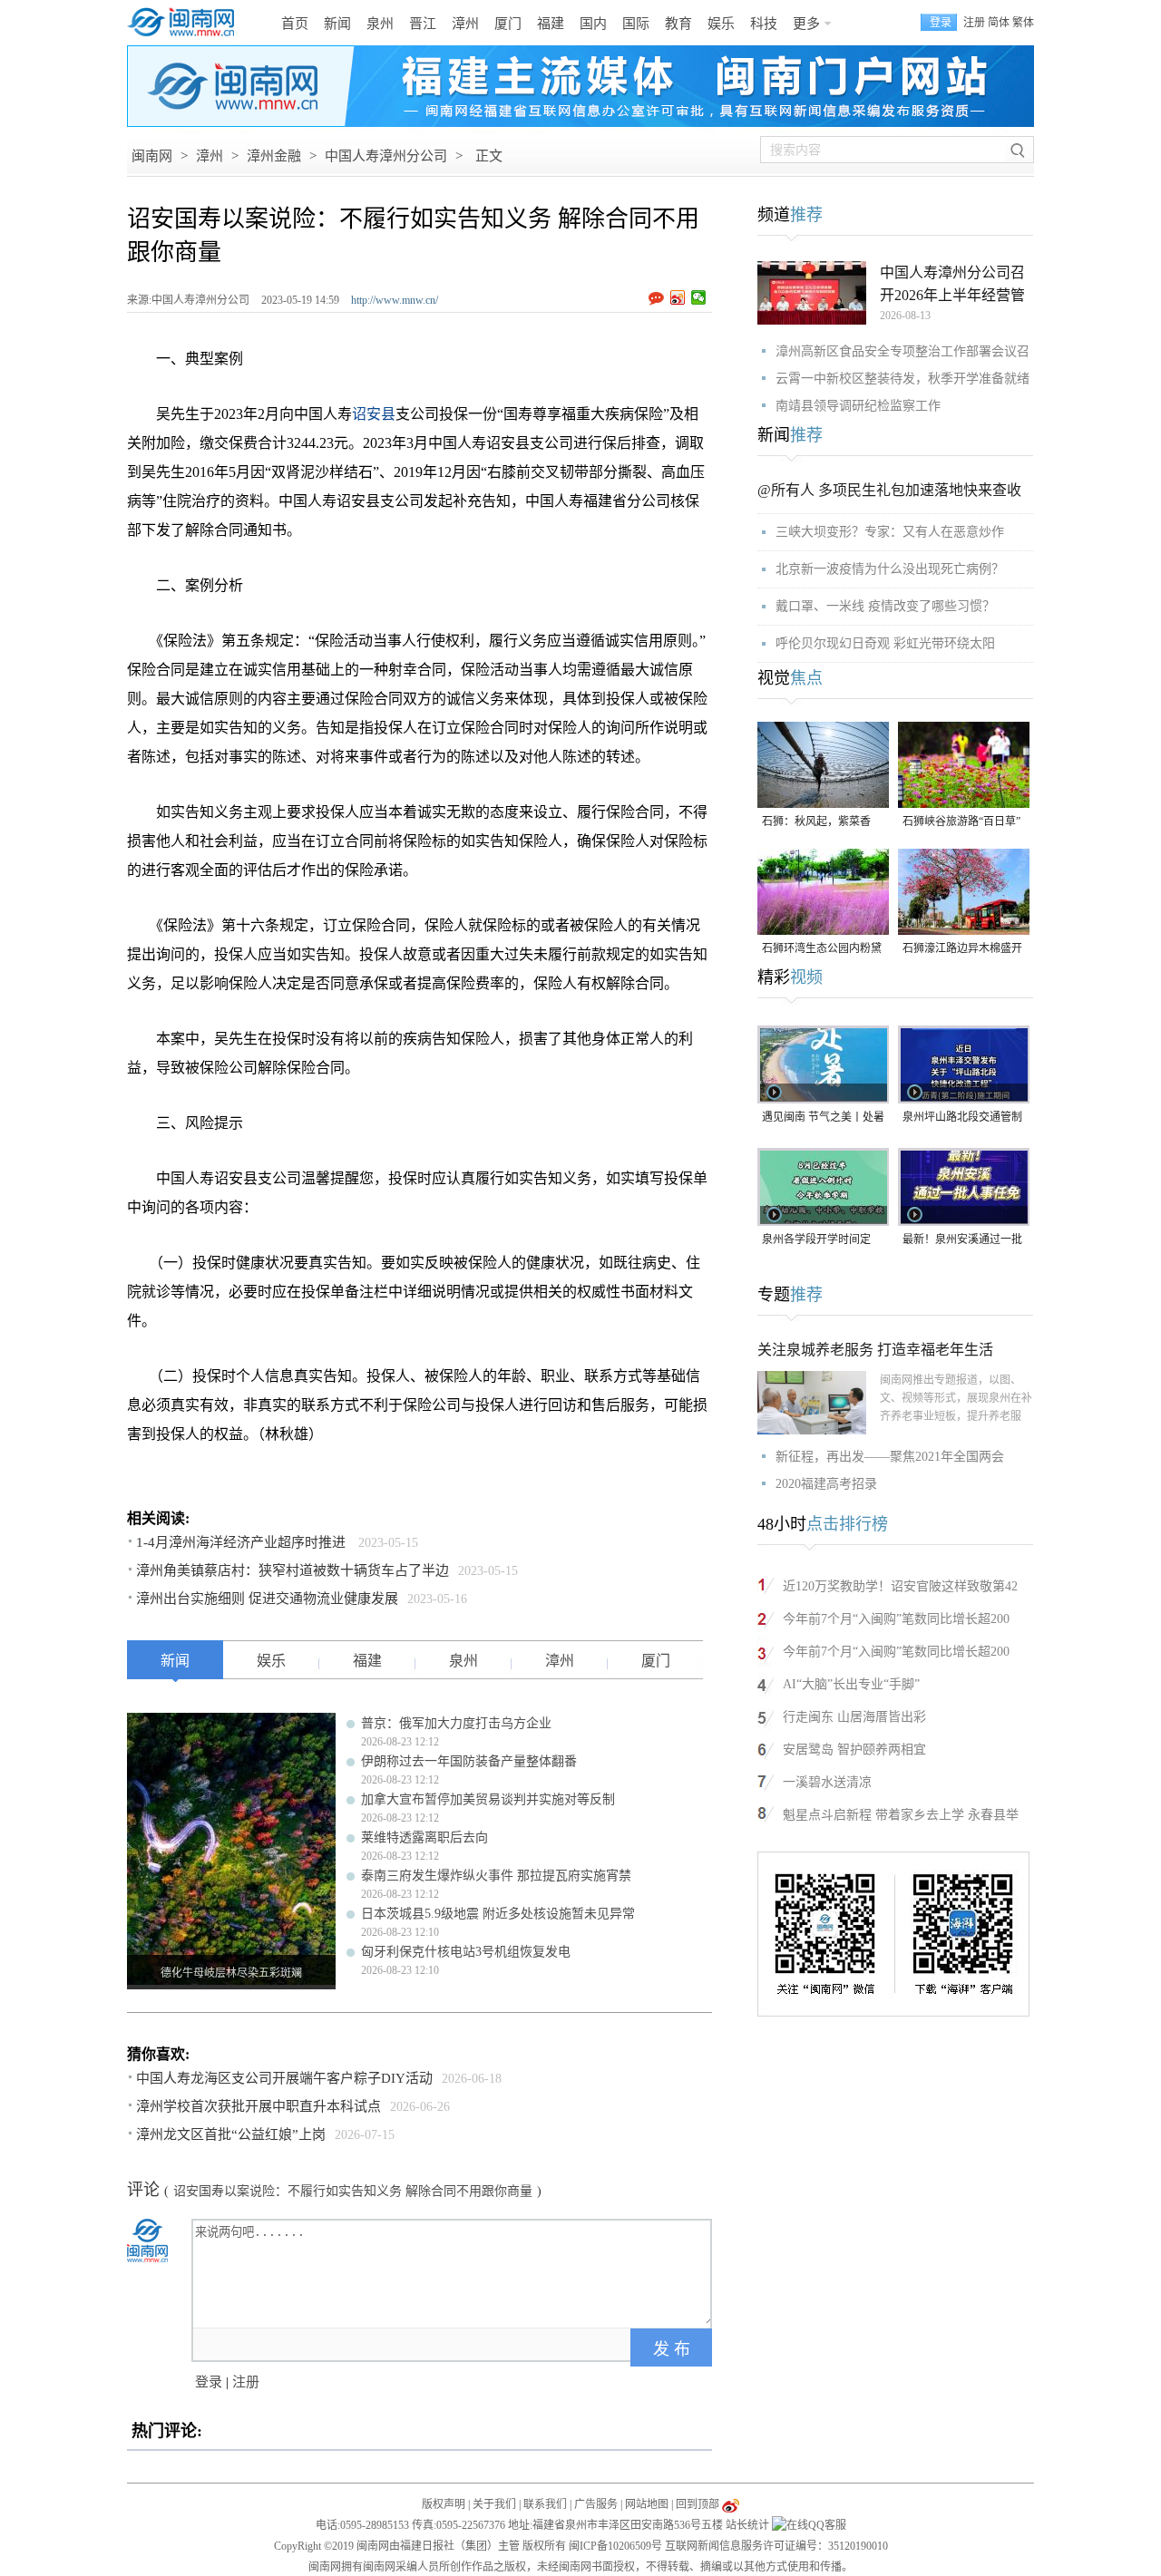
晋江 (423, 24)
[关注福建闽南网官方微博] (731, 2504)
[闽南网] (186, 23)
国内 (593, 24)
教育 (678, 24)
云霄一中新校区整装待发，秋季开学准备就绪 (902, 379)
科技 (764, 24)
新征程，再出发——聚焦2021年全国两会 (890, 1457)
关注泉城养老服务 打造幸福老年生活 (875, 1350)
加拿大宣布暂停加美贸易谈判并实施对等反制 (488, 1799)
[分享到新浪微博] (678, 297)
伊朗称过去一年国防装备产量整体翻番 (469, 1761)
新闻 (337, 24)
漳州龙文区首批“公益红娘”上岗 (231, 2134)
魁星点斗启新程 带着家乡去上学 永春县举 (901, 1815)
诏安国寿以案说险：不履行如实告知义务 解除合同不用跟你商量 (353, 2191)
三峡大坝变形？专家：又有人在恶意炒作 (890, 532)
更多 (806, 24)
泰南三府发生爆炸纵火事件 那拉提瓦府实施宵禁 (496, 1876)
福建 (551, 24)
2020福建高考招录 (826, 1484)
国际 (636, 24)
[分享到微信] (699, 297)
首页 (295, 24)
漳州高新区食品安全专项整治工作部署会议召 (902, 351)
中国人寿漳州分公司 (386, 156)
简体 (999, 23)
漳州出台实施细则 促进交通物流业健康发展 (267, 1599)
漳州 (465, 24)
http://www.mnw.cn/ (395, 300)
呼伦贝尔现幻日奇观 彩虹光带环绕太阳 (885, 643)
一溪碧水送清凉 (827, 1782)
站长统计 (747, 2525)
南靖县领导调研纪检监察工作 (858, 406)
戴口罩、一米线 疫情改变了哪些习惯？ (885, 606)
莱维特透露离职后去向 (424, 1837)
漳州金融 (274, 156)
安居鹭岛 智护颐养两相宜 (854, 1750)
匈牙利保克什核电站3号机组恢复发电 (466, 1952)
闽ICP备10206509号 (615, 2546)
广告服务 (596, 2504)
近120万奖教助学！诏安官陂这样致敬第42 (900, 1586)
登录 (209, 2382)
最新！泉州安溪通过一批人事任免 (962, 1241)
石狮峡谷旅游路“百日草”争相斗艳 (961, 823)
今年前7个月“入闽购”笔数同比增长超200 (896, 1619)
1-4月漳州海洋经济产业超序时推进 (243, 1542)
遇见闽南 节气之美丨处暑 (823, 1117)
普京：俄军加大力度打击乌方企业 (456, 1723)
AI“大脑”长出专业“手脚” (851, 1684)
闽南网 (152, 156)
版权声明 (444, 2504)
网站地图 (647, 2504)
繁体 (1023, 23)
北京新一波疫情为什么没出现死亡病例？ (890, 569)
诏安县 (374, 414)
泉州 (380, 24)
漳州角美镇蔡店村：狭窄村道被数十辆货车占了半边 (293, 1570)
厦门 (508, 24)
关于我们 (494, 2504)
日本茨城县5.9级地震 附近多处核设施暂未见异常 (498, 1914)
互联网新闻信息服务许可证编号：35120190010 (776, 2546)
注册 (974, 23)
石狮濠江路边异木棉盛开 (962, 948)
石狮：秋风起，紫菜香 (816, 821)
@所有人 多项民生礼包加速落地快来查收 (889, 490)
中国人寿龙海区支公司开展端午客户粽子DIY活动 (284, 2078)
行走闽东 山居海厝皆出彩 (854, 1717)
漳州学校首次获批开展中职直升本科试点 (259, 2106)
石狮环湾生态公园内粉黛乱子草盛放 (822, 950)
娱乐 (721, 24)
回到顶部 (698, 2504)
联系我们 (545, 2504)
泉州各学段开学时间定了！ (816, 1241)
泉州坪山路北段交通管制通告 (962, 1118)
